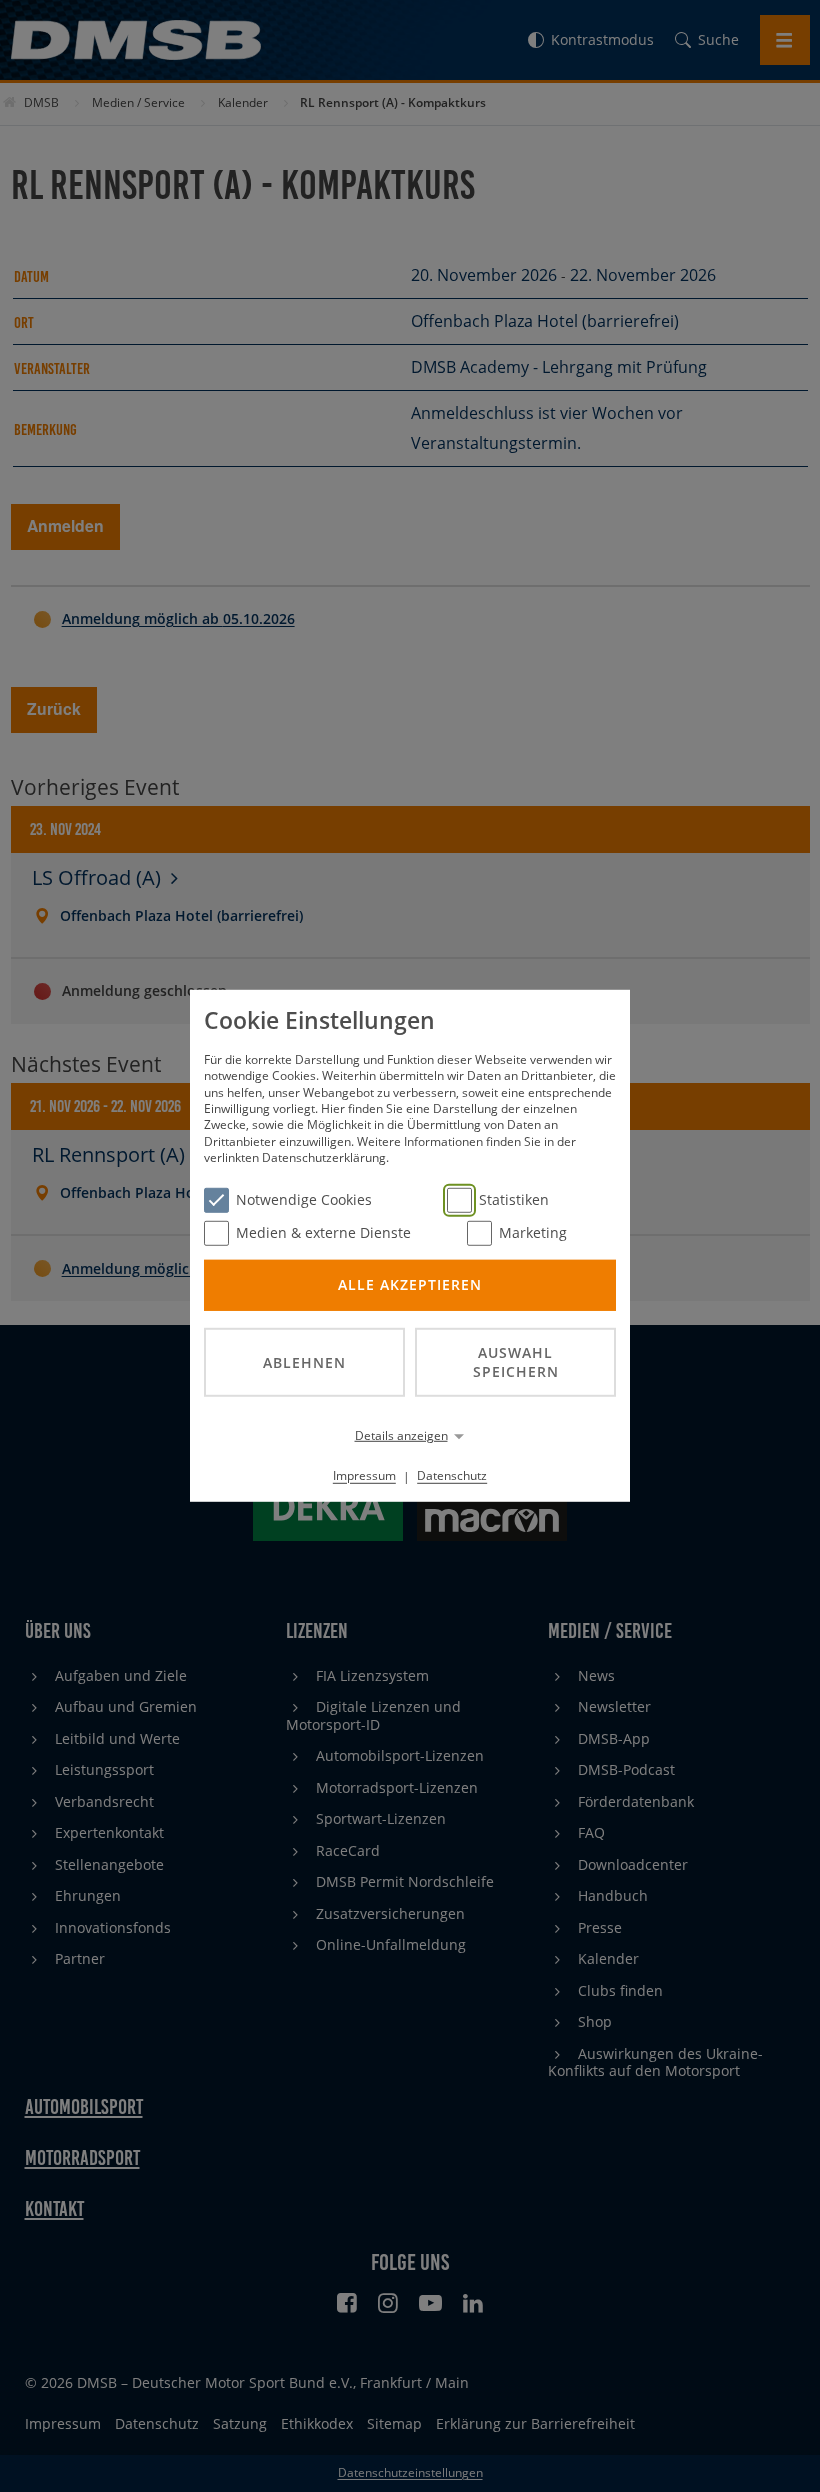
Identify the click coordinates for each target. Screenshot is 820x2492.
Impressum (364, 1475)
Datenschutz (452, 1475)
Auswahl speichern (516, 1362)
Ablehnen (304, 1361)
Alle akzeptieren (410, 1284)
